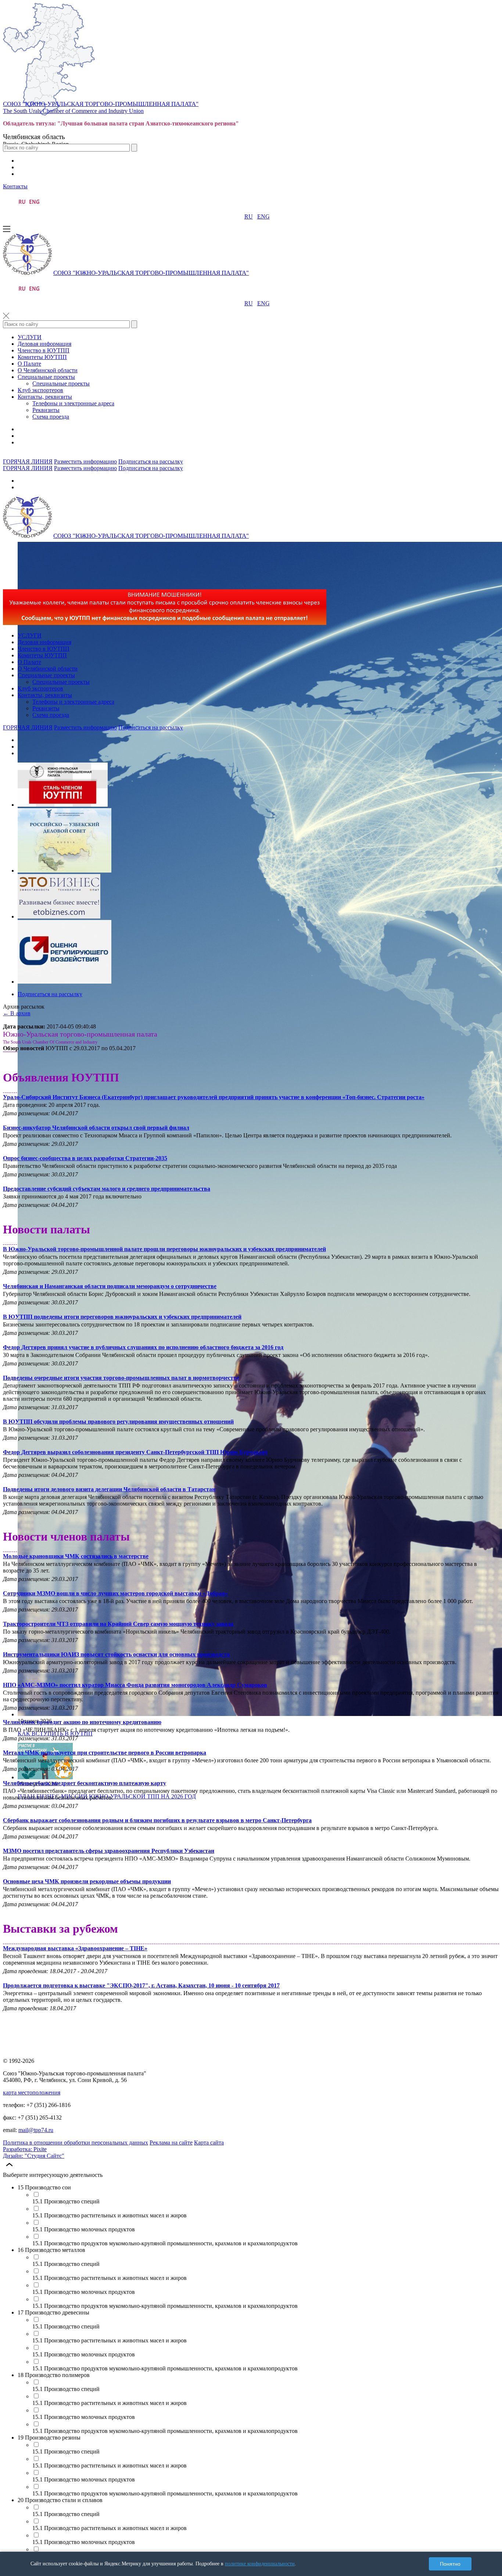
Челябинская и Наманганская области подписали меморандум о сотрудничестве (110, 1286)
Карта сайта (209, 2142)
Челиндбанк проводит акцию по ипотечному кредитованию (82, 1722)
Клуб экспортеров (40, 390)
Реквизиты (46, 410)
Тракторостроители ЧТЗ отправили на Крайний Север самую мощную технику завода (118, 1624)
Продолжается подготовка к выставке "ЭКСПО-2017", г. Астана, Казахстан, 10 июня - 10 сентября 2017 (141, 1985)
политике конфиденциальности (260, 2564)
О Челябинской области (48, 370)
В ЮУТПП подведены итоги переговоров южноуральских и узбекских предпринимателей (122, 1317)
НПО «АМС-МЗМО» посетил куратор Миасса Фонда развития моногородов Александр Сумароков (135, 1685)
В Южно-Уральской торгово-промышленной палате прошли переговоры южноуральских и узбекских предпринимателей (164, 1249)
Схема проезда (51, 417)
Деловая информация (44, 344)
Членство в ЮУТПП (44, 350)
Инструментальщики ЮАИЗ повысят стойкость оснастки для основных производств (116, 1654)
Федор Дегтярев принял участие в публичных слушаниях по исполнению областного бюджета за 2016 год (143, 1347)
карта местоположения (32, 2092)
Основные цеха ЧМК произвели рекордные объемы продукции (87, 1881)
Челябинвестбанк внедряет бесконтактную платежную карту (85, 1783)
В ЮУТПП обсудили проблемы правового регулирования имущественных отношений (118, 1422)
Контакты (15, 186)
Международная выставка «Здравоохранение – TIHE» (75, 1948)
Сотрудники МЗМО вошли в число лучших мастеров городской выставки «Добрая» (115, 1593)
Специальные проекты (46, 377)
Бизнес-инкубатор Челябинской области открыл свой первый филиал (96, 1128)
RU (249, 216)
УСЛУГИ (30, 337)
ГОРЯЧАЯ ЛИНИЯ (28, 461)
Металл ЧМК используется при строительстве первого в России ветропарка (105, 1753)
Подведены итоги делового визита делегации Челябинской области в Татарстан (109, 1489)
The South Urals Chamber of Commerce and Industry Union (73, 111)
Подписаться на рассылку (151, 461)
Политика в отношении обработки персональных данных (76, 2142)
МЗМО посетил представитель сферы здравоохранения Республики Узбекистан (109, 1851)
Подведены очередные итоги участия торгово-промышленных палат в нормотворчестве (121, 1378)
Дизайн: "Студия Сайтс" (34, 2156)
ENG (263, 216)
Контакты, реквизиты (45, 397)
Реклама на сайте (171, 2142)
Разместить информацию (85, 461)
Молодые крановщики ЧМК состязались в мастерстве (76, 1556)
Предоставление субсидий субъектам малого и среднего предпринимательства (107, 1189)
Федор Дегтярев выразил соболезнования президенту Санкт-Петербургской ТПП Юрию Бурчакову (135, 1452)
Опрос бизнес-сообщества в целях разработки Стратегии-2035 (85, 1158)
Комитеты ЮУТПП (42, 357)
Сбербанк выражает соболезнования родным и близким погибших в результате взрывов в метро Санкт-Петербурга (157, 1820)
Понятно (450, 2564)
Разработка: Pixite (25, 2149)
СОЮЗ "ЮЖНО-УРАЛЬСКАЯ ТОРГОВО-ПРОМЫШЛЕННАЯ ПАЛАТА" (101, 104)
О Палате (29, 364)
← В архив (17, 1013)
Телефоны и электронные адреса (73, 403)
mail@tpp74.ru (36, 2130)
